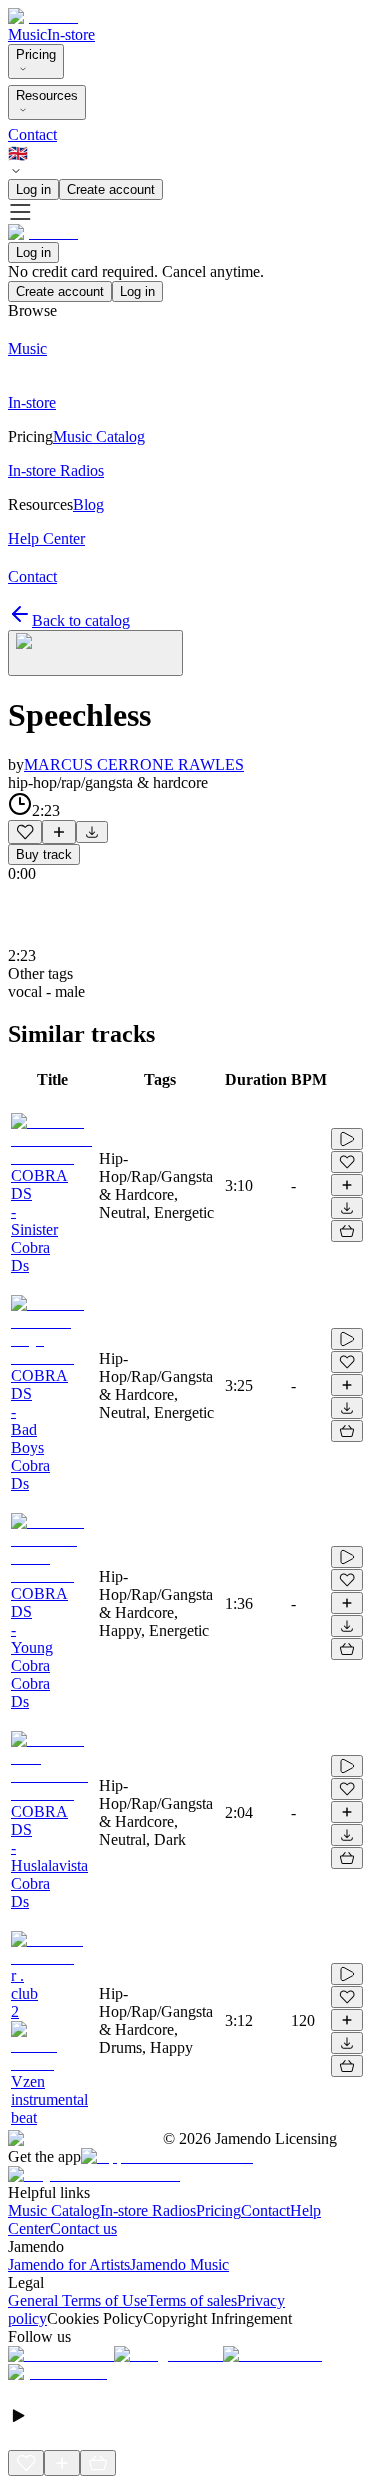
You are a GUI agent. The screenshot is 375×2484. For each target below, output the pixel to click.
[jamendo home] (43, 16)
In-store (71, 34)
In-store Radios (148, 2210)
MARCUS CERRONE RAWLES (134, 764)
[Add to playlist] (59, 832)
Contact (32, 134)
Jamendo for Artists (69, 2264)
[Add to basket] (347, 1231)
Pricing (36, 54)
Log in (33, 189)
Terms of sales (192, 2300)
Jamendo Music (179, 2264)
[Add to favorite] (25, 832)
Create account (111, 189)
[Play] (95, 653)
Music (27, 34)
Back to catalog (81, 620)
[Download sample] (92, 832)
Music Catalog (54, 2210)
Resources (47, 95)
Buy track (44, 854)
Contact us (83, 2228)
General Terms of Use (77, 2300)
